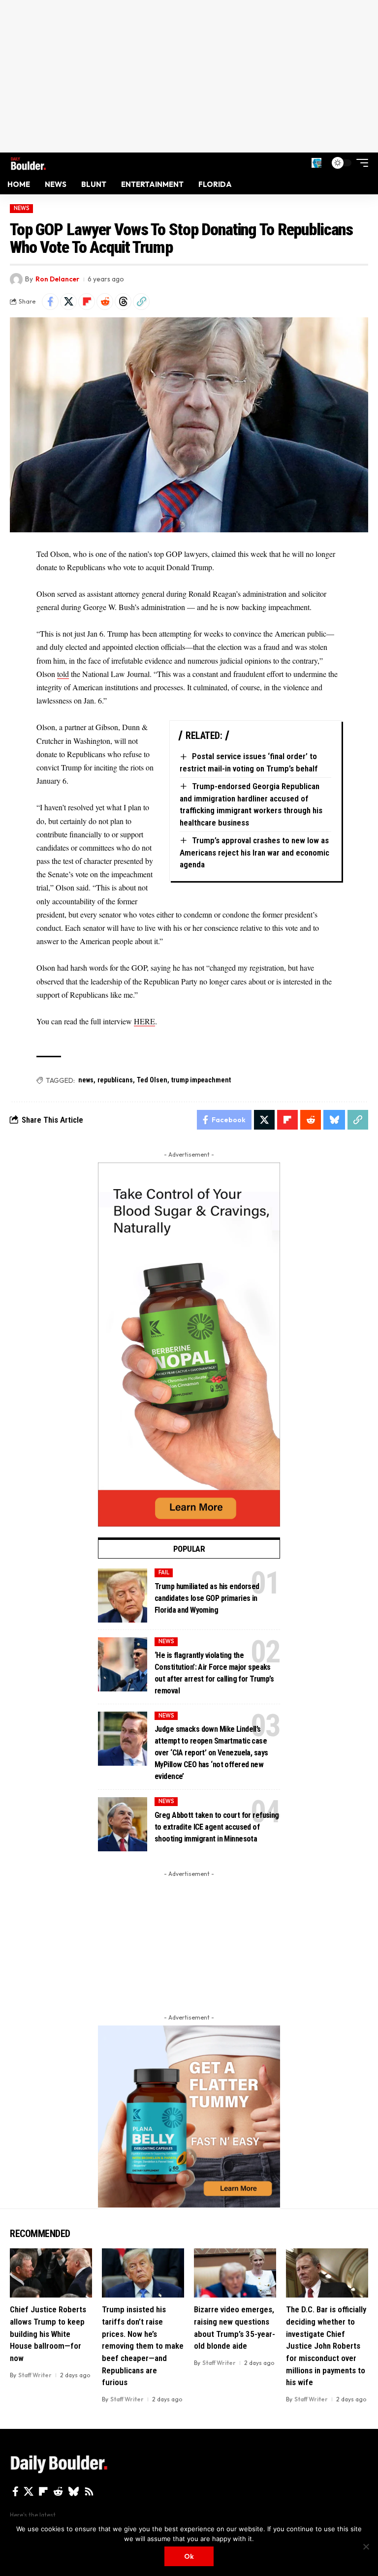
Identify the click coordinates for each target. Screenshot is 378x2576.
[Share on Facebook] (50, 302)
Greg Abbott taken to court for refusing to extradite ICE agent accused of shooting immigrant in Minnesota (217, 1827)
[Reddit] (58, 2491)
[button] (316, 163)
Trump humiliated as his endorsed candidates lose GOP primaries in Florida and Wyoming (207, 1598)
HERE (144, 1021)
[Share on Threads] (123, 302)
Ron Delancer (57, 279)
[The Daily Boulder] (28, 163)
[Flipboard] (43, 2491)
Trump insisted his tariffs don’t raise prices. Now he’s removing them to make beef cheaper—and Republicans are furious (143, 2346)
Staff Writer (35, 2375)
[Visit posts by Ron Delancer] (16, 279)
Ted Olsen (152, 1080)
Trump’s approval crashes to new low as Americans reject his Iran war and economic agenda (254, 852)
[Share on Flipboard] (87, 302)
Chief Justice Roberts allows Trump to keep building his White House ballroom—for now (48, 2334)
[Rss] (89, 2491)
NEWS (22, 208)
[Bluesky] (74, 2491)
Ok (189, 2556)
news (86, 1080)
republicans (115, 1080)
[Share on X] (68, 302)
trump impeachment (201, 1080)
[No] (366, 2546)
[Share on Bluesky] (334, 1120)
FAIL (164, 1572)
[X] (29, 2491)
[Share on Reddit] (105, 302)
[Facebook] (16, 2491)
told (63, 674)
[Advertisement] (189, 76)
